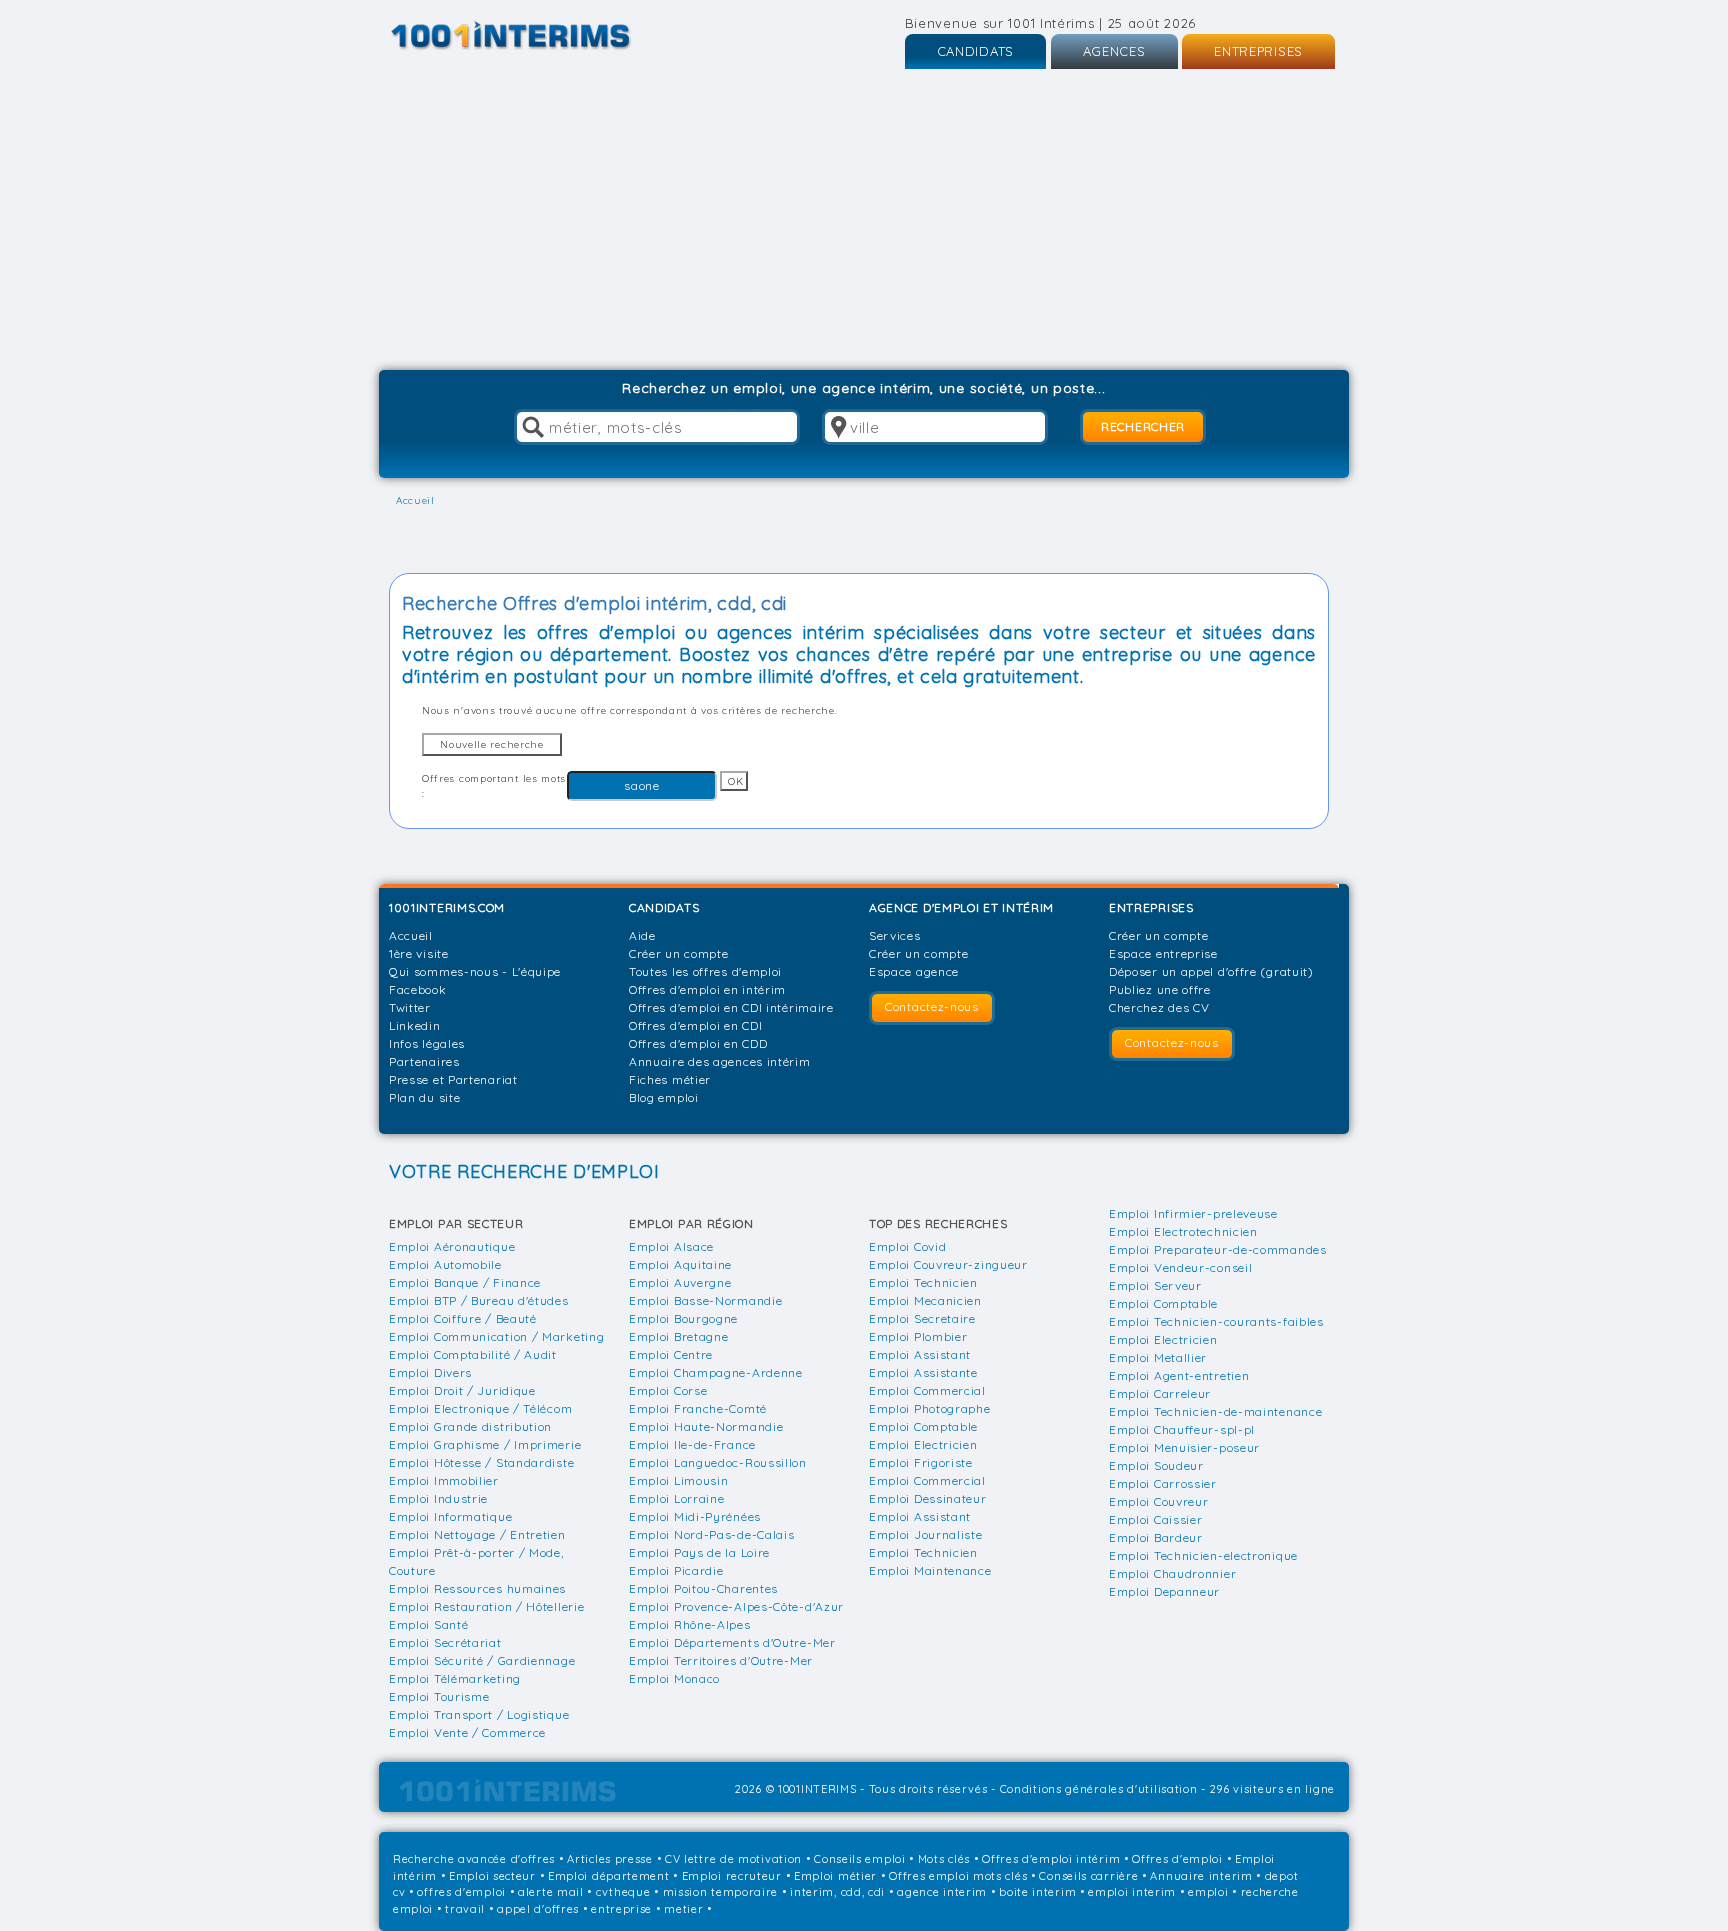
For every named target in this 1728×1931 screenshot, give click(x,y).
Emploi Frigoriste (921, 1462)
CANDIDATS (975, 51)
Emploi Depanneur (1164, 1591)
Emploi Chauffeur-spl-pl (1182, 1429)
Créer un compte (679, 953)
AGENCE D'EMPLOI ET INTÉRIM (961, 907)
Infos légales (427, 1043)
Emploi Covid (907, 1246)
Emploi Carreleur (1160, 1393)
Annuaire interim (1201, 1876)
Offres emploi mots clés (958, 1876)
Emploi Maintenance (930, 1570)
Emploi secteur (492, 1876)
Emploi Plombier (918, 1336)
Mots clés (944, 1859)
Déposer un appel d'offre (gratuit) (1211, 971)
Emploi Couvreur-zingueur (948, 1264)
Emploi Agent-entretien (1179, 1375)
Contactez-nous (932, 1006)
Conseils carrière (1088, 1876)
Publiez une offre (1160, 989)
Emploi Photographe (930, 1408)
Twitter (410, 1007)
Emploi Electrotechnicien (1183, 1231)
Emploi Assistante (923, 1372)
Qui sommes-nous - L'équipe (475, 971)
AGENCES (1114, 51)
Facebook (418, 989)
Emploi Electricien (923, 1444)
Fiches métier (670, 1079)
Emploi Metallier (1158, 1357)
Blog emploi (664, 1097)
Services (895, 935)
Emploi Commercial (927, 1390)
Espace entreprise (1163, 953)
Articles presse (610, 1859)
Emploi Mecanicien (925, 1300)
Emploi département (609, 1876)
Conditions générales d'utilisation (1099, 1789)
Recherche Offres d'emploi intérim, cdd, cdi (594, 603)
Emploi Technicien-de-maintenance (1215, 1411)
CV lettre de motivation (733, 1859)
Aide (642, 935)
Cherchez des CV (1159, 1007)
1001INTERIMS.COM (447, 907)
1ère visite (419, 953)
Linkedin (415, 1025)
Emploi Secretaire (922, 1318)
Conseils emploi (860, 1859)
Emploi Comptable (923, 1426)
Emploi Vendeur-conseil (1180, 1267)
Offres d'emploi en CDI (695, 1025)
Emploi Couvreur (1159, 1501)
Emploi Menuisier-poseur (1184, 1447)
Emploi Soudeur (1156, 1465)
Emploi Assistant (920, 1354)
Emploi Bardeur (1156, 1537)
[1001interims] (532, 35)
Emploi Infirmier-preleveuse (1193, 1213)
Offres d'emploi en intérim (707, 989)
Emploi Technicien (923, 1282)
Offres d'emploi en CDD (698, 1043)
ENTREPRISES (1258, 51)
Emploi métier (835, 1876)
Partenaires (424, 1061)
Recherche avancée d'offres (474, 1859)
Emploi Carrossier (1163, 1483)
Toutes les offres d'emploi (705, 971)
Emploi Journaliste (926, 1534)
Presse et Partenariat (453, 1079)
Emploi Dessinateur (928, 1498)
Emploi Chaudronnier (1172, 1573)
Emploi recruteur (732, 1876)
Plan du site (424, 1097)
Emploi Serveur (1155, 1285)
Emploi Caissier (1156, 1519)
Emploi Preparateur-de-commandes (1218, 1249)
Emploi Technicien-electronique (1203, 1555)
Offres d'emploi (1177, 1859)
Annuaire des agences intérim (720, 1061)
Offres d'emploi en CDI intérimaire (731, 1007)
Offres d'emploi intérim (1051, 1859)
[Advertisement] (864, 220)
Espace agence (914, 971)
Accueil (411, 935)
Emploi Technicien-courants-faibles (1216, 1321)
